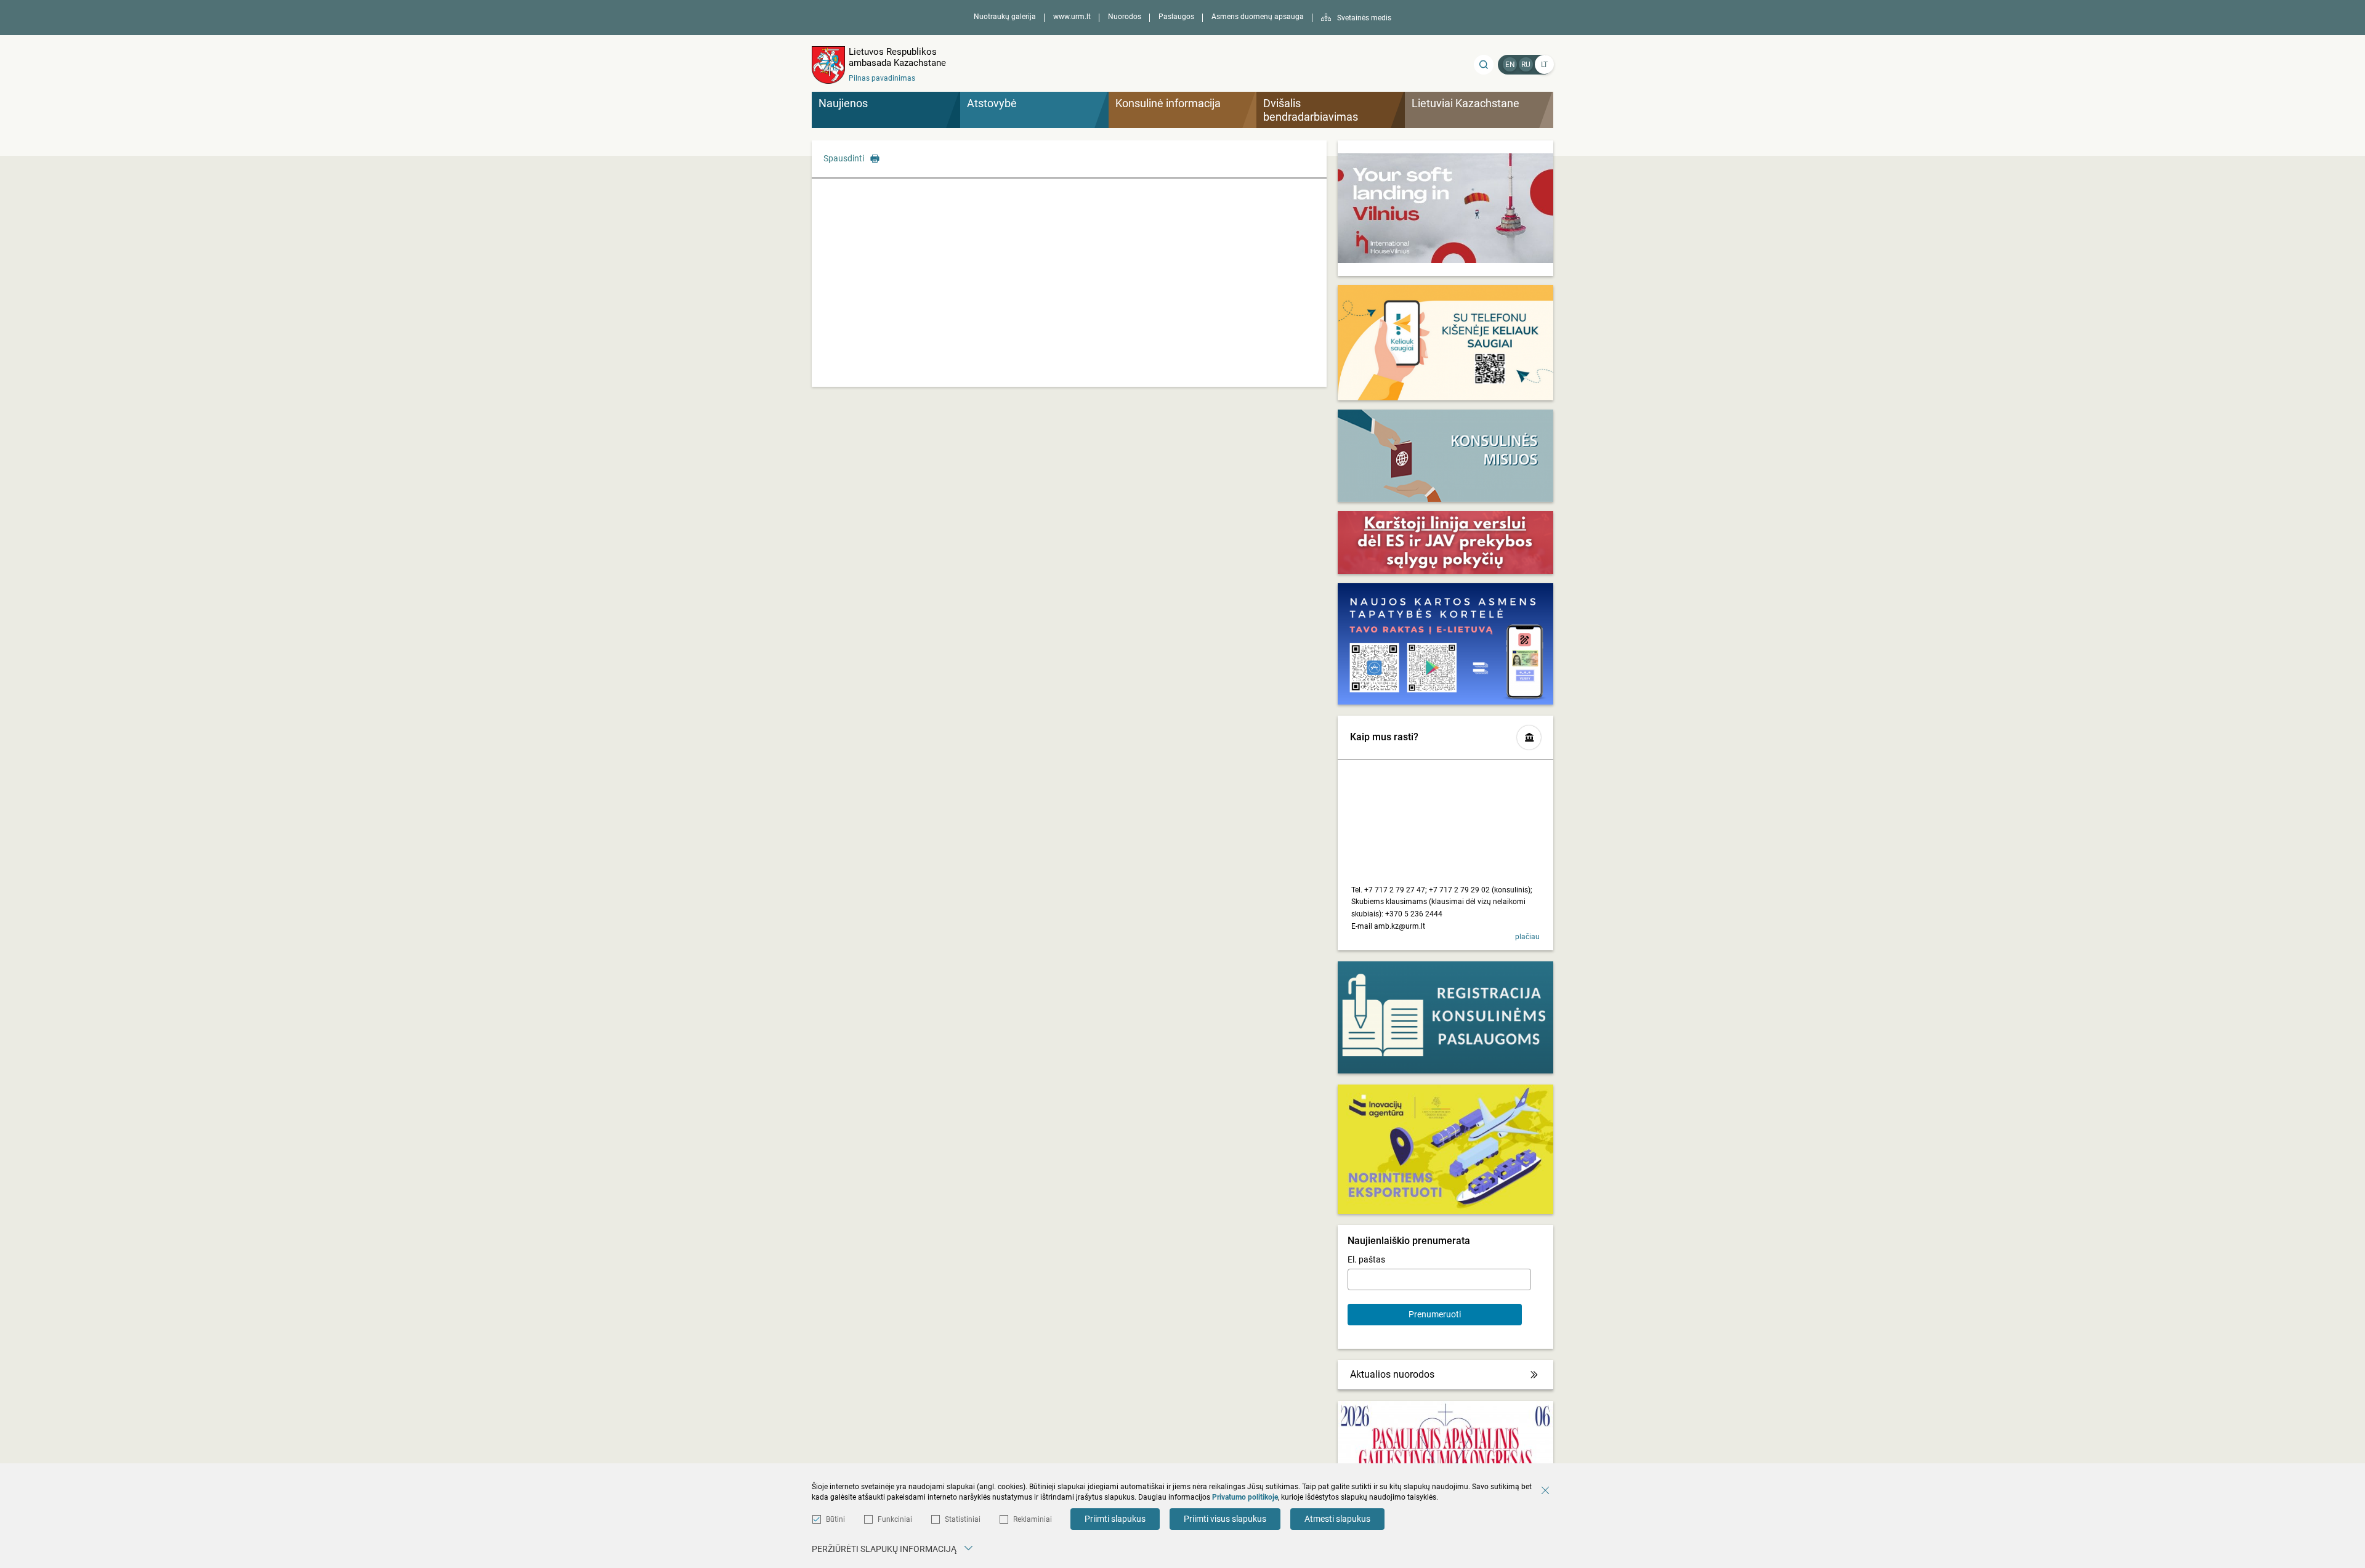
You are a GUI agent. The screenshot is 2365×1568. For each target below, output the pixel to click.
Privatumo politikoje (1245, 1497)
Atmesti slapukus (1337, 1519)
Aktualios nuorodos (1392, 1374)
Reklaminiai (1033, 1519)
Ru (1526, 65)
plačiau (1527, 937)
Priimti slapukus (1115, 1519)
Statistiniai (963, 1519)
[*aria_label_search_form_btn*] (1484, 65)
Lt (1544, 65)
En (1510, 65)
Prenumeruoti (1435, 1314)
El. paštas (1366, 1259)
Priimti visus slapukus (1225, 1519)
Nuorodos (1125, 17)
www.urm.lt (1072, 17)
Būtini (835, 1519)
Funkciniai (895, 1519)
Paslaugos (1176, 17)
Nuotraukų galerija (1005, 17)
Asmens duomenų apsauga (1258, 17)
